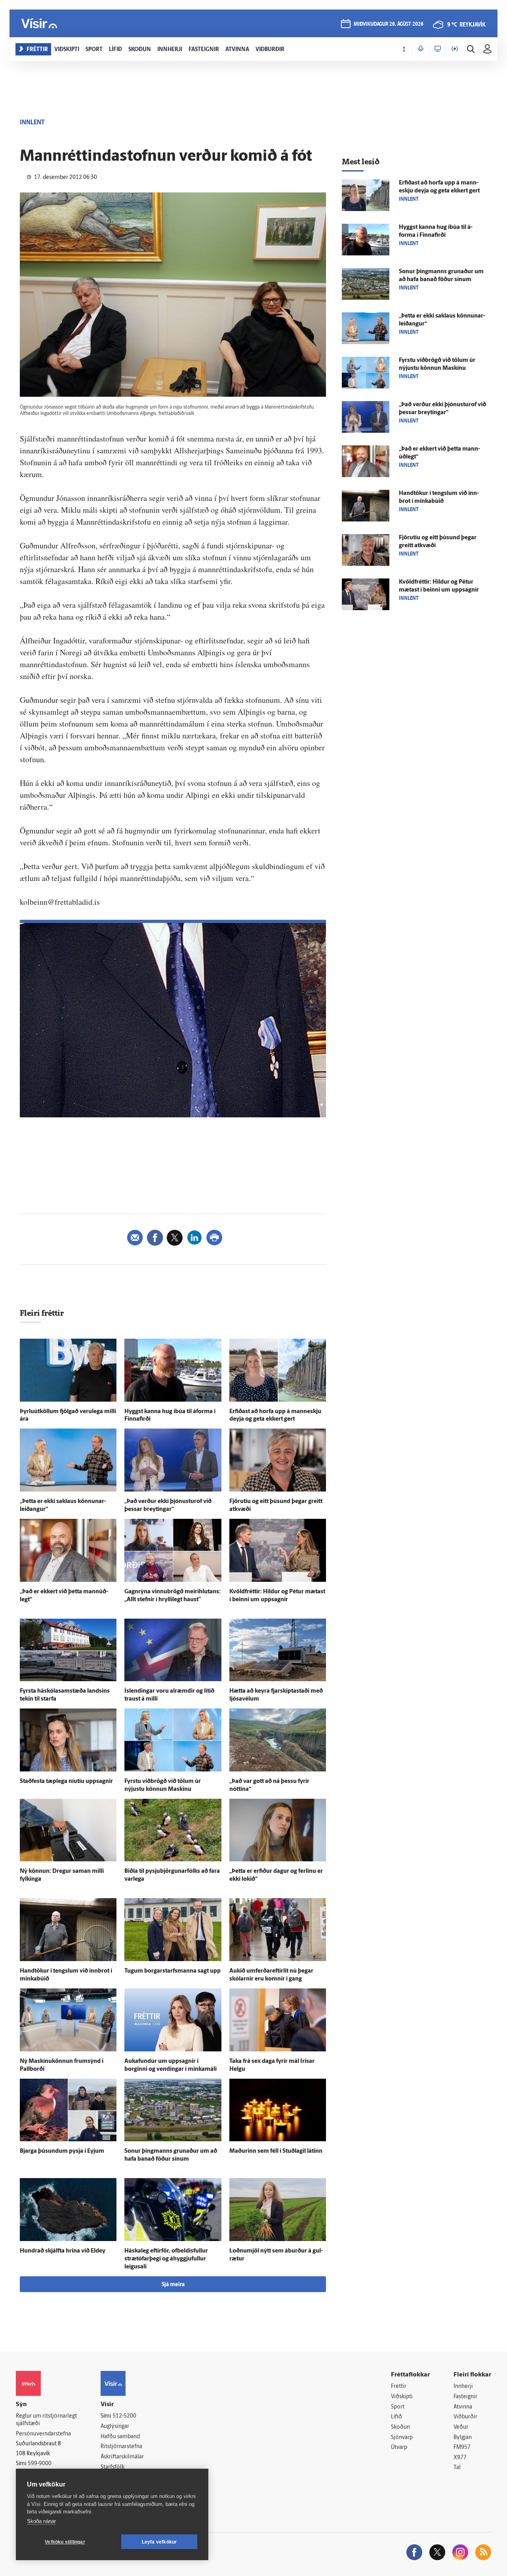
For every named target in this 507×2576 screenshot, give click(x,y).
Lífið (396, 2417)
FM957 (462, 2448)
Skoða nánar (41, 2521)
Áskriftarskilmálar (122, 2457)
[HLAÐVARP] (421, 49)
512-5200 (124, 2416)
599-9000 (40, 2464)
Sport (398, 2407)
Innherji (463, 2387)
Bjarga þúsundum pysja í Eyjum (62, 2151)
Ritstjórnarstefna (121, 2447)
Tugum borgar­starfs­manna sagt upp (172, 1971)
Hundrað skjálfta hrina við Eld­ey (63, 2251)
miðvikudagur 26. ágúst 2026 (389, 24)
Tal (457, 2468)
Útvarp (399, 2448)
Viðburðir (465, 2417)
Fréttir (399, 2387)
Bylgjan (463, 2438)
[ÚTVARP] (455, 49)
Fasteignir (465, 2397)
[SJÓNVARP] (438, 49)
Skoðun (400, 2427)
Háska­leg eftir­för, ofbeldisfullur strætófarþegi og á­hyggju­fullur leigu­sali (166, 2259)
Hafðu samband (120, 2437)
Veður (461, 2427)
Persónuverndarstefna (43, 2434)
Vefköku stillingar (65, 2542)
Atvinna (463, 2407)
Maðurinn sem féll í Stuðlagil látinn (276, 2151)
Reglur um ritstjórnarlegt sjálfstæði (46, 2420)
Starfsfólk (112, 2467)
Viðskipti (402, 2397)
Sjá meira (173, 2285)
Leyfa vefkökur (159, 2542)
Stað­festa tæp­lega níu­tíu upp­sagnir (66, 1782)
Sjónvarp (402, 2438)
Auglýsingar (115, 2427)
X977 (460, 2458)
